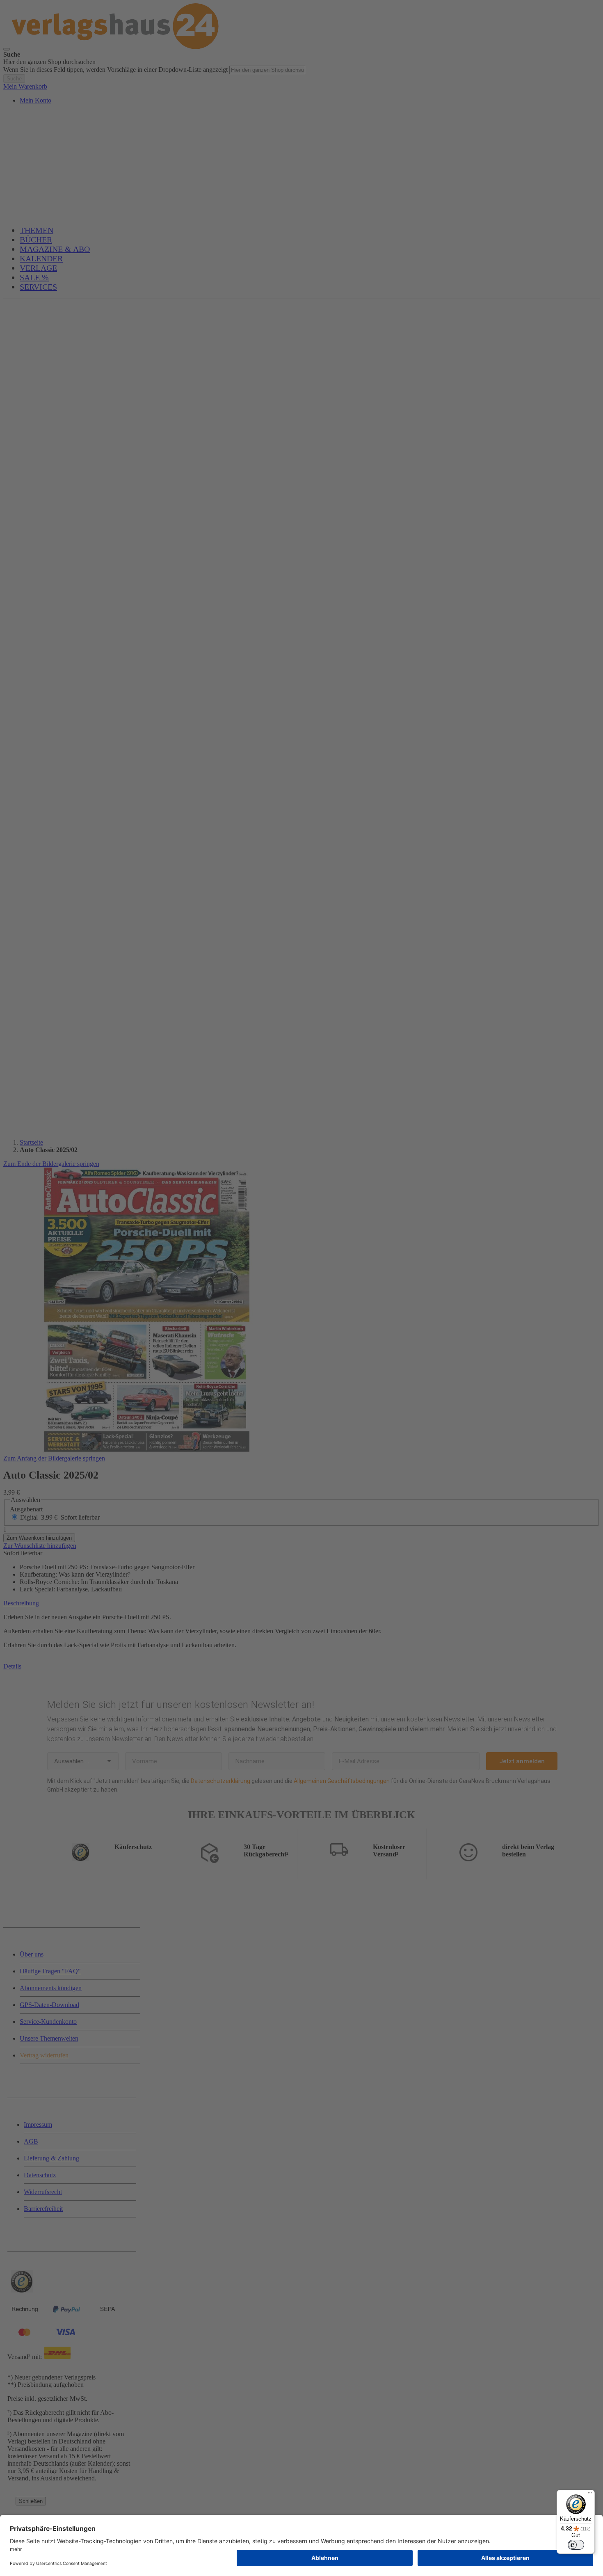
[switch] (576, 2545)
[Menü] (590, 2495)
